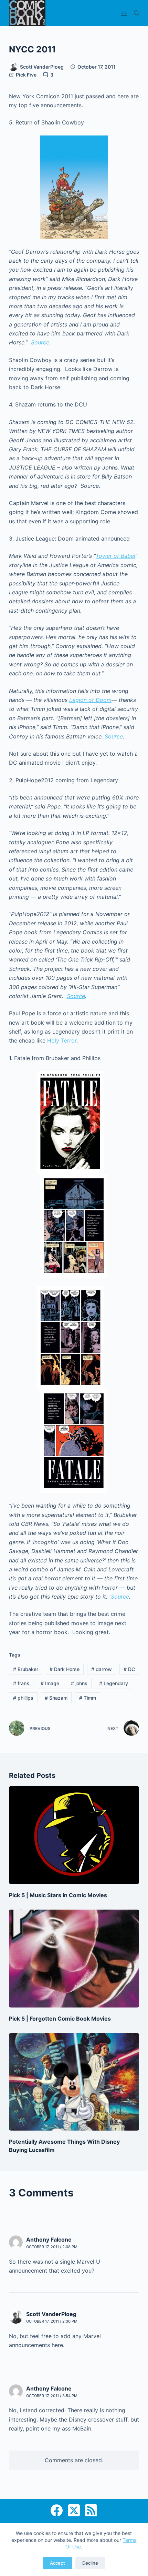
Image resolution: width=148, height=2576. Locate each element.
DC (129, 1669)
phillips (23, 1698)
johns (79, 1683)
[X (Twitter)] (74, 2510)
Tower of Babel (115, 556)
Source (40, 342)
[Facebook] (57, 2510)
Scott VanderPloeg (51, 2314)
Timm (88, 1698)
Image (50, 1683)
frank (21, 1683)
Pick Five (26, 75)
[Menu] (124, 13)
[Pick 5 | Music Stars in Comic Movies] (74, 1835)
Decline (90, 2563)
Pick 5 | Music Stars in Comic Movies (58, 1895)
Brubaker (26, 1669)
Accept (57, 2563)
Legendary (114, 1683)
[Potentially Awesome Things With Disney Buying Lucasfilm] (74, 2082)
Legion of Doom (90, 700)
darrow (102, 1669)
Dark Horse (65, 1669)
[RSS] (91, 2510)
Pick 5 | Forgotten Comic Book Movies (60, 2019)
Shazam (56, 1698)
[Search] (136, 13)
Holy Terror (62, 1040)
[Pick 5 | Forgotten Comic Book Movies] (74, 1959)
